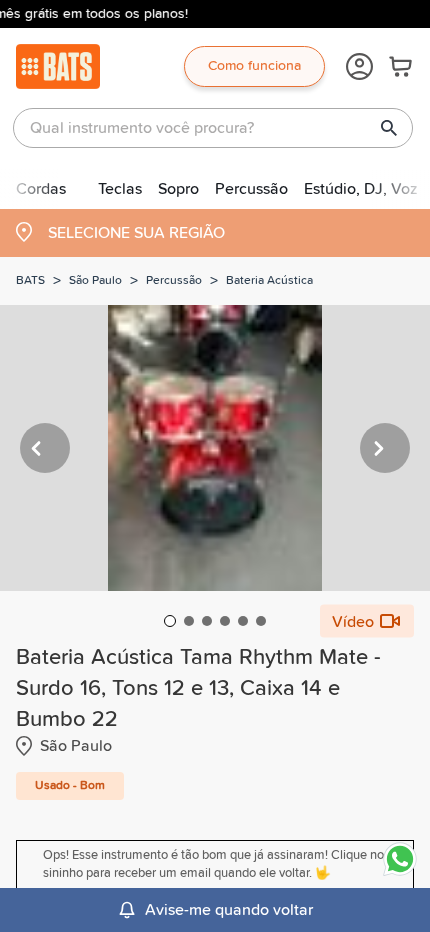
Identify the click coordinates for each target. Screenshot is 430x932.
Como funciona (254, 66)
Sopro (178, 189)
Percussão (251, 189)
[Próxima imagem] (385, 448)
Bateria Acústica (269, 281)
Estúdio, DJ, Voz (361, 189)
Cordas (41, 189)
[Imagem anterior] (45, 448)
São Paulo (95, 281)
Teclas (120, 189)
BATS (30, 281)
